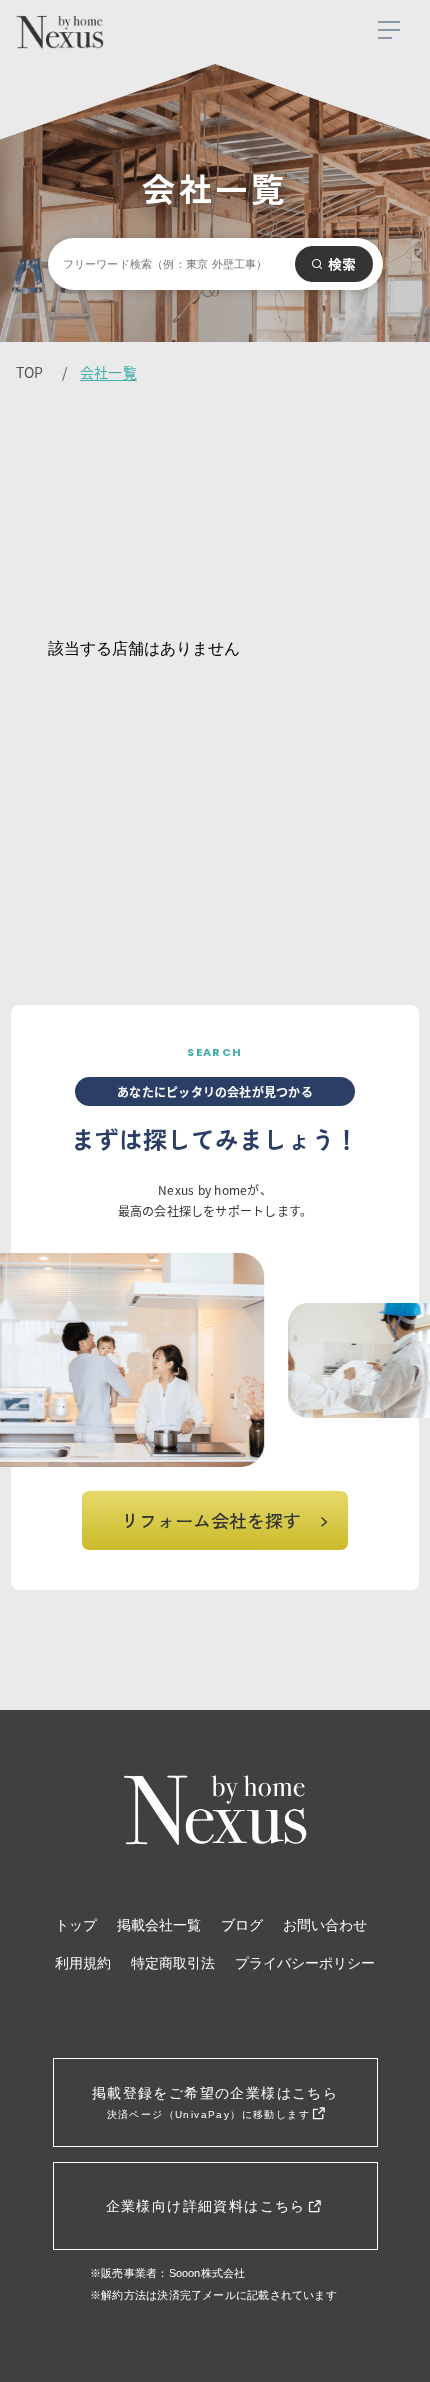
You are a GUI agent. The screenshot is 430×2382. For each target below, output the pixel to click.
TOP (30, 372)
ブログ (242, 1925)
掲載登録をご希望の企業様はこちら (215, 2102)
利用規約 (83, 1963)
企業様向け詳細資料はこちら (209, 2206)
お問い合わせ (325, 1925)
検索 (342, 264)
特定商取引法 (173, 1963)
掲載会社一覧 (159, 1925)
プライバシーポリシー (305, 1963)
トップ (76, 1925)
